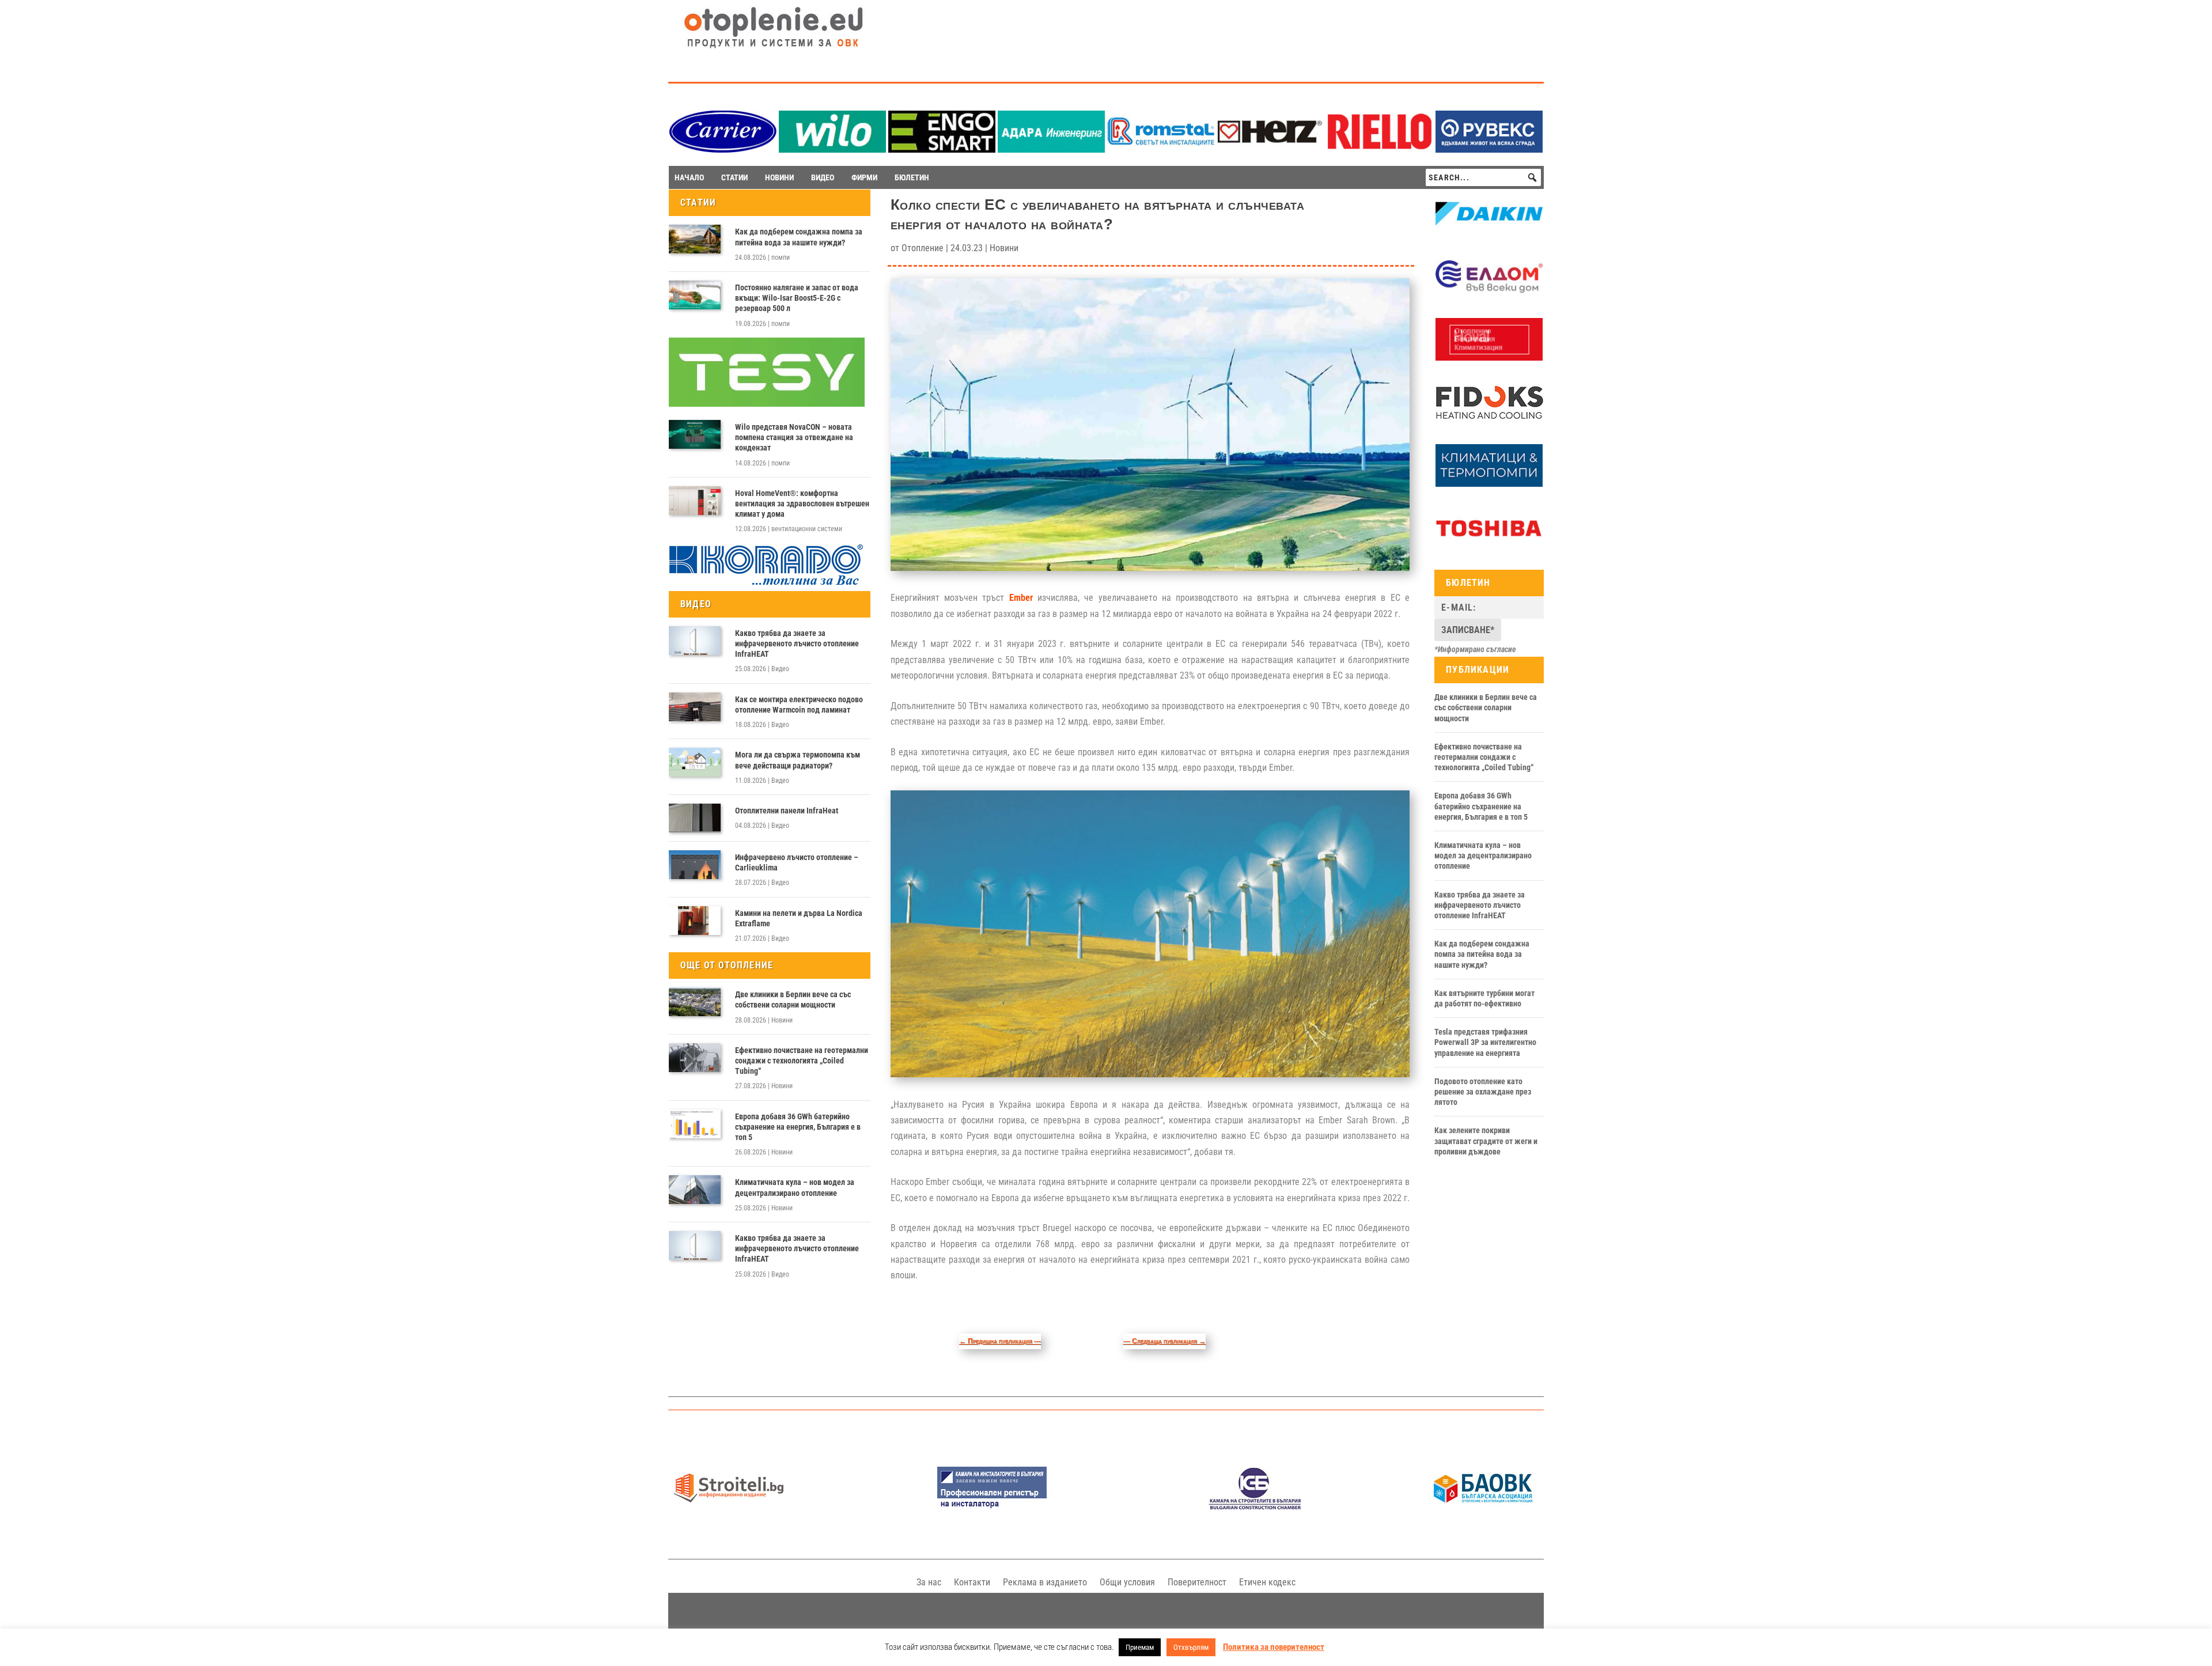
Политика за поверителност (1274, 1647)
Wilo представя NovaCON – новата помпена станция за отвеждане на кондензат (794, 437)
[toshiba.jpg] (1489, 547)
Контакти (972, 1582)
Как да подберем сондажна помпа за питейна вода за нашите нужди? (799, 237)
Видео (780, 669)
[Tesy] (767, 404)
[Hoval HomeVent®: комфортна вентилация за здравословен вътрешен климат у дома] (695, 501)
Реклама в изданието (1045, 1582)
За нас (929, 1582)
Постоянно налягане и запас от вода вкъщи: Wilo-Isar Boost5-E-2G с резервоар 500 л (797, 298)
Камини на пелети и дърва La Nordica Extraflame (799, 918)
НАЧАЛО (689, 177)
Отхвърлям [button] (1191, 1647)
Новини (782, 1020)
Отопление (923, 248)
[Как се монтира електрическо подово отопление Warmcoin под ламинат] (695, 707)
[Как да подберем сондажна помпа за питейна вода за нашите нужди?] (695, 239)
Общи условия (1127, 1582)
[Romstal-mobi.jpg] (1161, 149)
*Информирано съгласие (1475, 649)
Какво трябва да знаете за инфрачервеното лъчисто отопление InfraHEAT (797, 643)
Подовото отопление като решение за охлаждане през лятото (1483, 1092)
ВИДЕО (823, 177)
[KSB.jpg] (1255, 1507)
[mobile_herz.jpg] (1270, 149)
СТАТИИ (734, 177)
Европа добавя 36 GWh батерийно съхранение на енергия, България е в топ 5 (798, 1127)
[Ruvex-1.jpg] (1489, 149)
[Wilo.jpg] (832, 149)
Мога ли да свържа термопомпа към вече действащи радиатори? (798, 760)
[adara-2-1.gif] (1051, 149)
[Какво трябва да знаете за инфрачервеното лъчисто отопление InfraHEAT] (695, 641)
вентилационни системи (807, 529)
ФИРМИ (864, 177)
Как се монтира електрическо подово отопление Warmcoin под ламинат (799, 705)
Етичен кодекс (1267, 1582)
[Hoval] (1489, 358)
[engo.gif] (942, 149)
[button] (1532, 177)
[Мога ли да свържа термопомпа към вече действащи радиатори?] (695, 762)
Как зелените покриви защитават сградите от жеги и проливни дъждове (1486, 1141)
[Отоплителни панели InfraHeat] (695, 818)
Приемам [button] (1140, 1647)
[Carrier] (723, 149)
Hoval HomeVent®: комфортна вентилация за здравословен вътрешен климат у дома (802, 503)
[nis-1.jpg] (992, 1507)
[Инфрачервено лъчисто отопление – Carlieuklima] (695, 865)
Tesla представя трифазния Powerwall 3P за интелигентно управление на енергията (1485, 1042)
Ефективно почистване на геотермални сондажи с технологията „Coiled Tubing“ (802, 1061)
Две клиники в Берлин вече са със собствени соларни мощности (793, 999)
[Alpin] (1489, 484)
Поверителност (1197, 1582)
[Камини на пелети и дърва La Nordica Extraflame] (695, 921)
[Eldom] (1489, 295)
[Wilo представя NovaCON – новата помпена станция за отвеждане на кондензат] (695, 434)
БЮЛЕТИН (912, 177)
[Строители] (729, 1507)
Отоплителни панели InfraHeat (787, 811)
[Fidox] (1489, 421)
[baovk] (1483, 1507)
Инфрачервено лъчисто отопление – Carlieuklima (797, 862)
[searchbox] (1483, 177)
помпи (781, 258)
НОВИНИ (779, 177)
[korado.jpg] (767, 584)
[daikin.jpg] (1489, 232)
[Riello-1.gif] (1380, 149)
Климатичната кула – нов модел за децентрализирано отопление (795, 1187)
